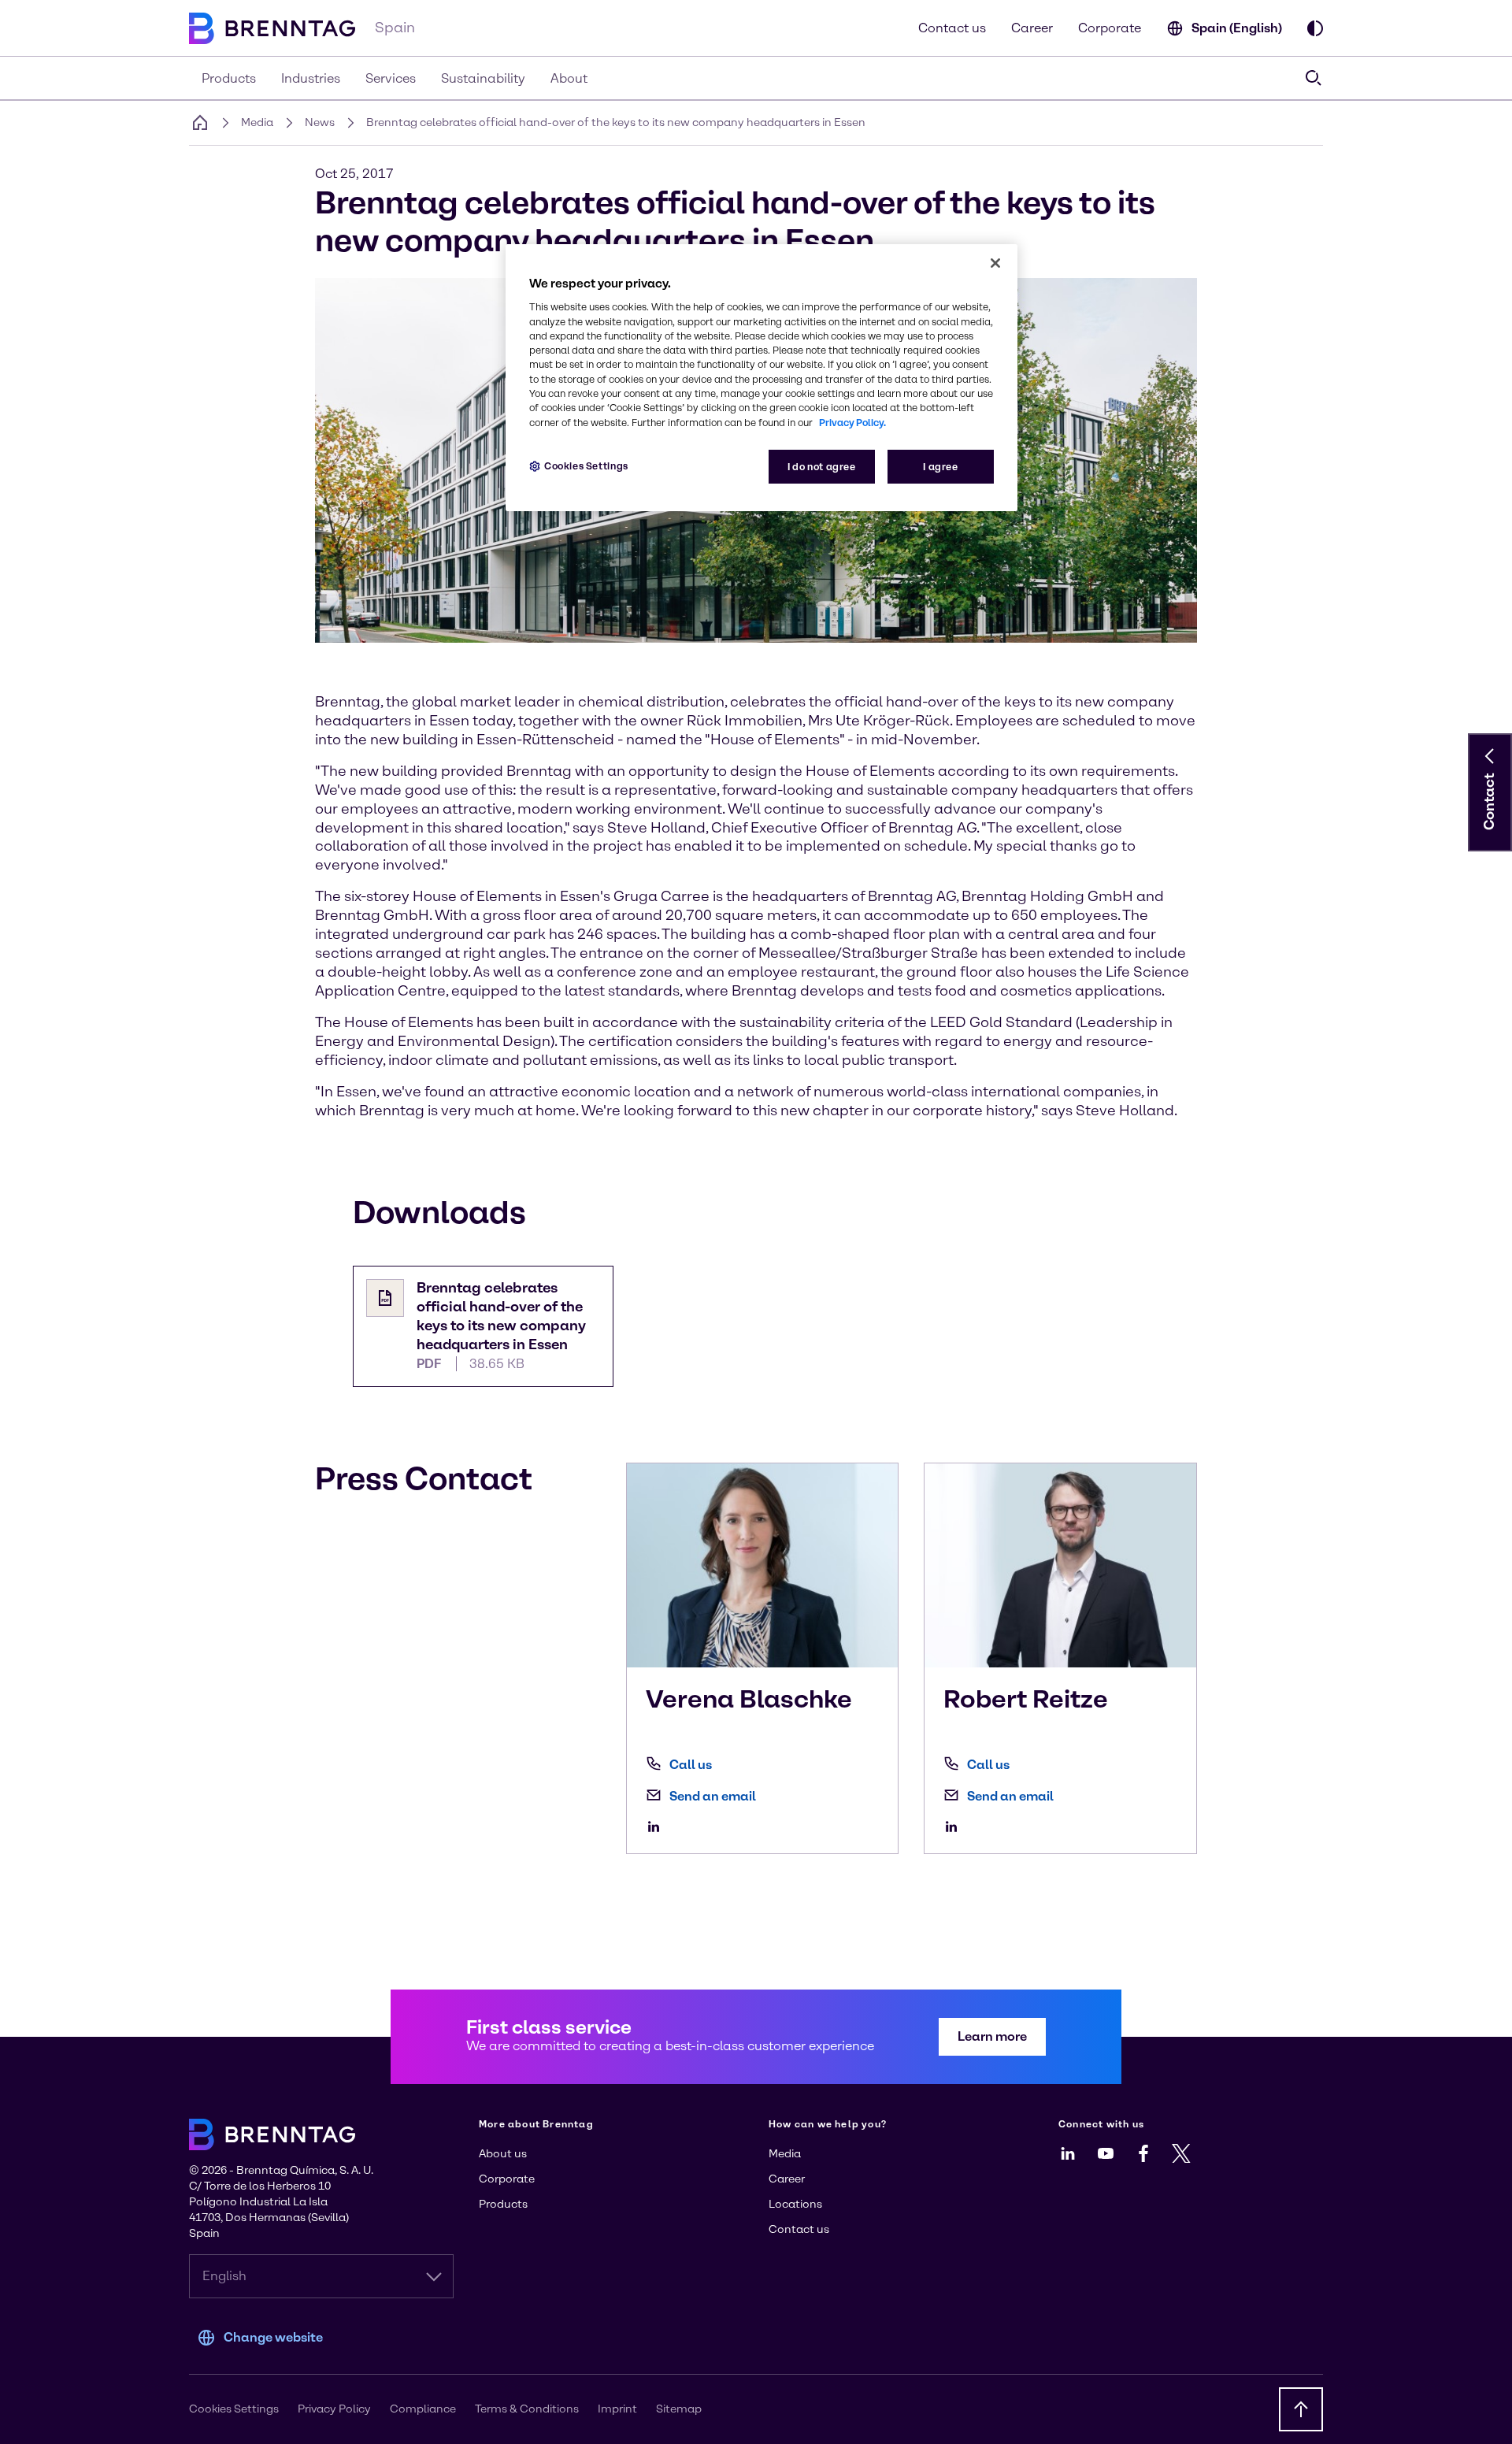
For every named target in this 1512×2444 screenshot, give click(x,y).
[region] (762, 378)
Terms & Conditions (527, 2409)
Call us (691, 1765)
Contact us (952, 28)
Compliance (423, 2409)
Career (1032, 28)
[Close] (995, 263)
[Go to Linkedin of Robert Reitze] (955, 1827)
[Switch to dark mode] (1315, 28)
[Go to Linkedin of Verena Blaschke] (658, 1827)
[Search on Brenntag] (1314, 78)
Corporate (1110, 28)
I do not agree (822, 467)
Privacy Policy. (852, 423)
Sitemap (679, 2409)
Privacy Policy (334, 2409)
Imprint (617, 2409)
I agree (940, 467)
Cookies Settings (586, 466)
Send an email (713, 1796)
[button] (1490, 756)
